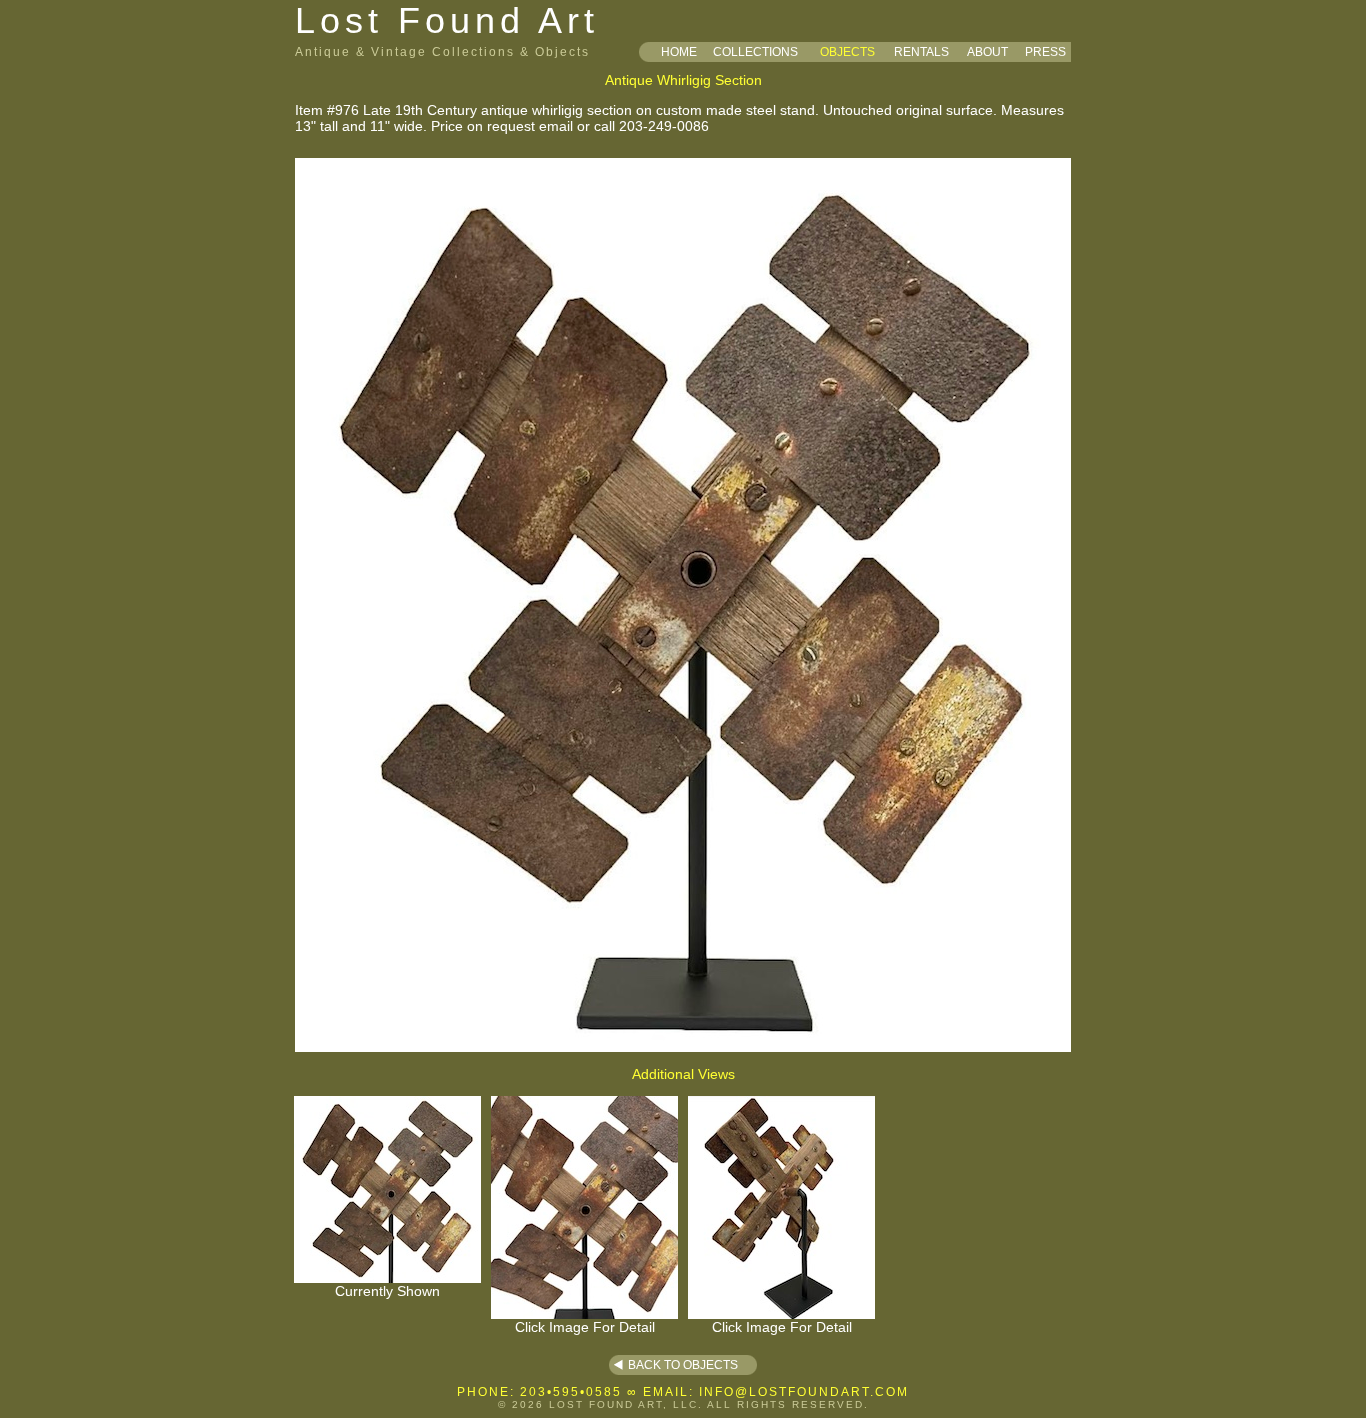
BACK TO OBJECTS (683, 1365)
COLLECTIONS (755, 52)
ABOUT (987, 52)
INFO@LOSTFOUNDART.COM (804, 1392)
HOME (679, 52)
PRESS (1045, 52)
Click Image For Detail (585, 1327)
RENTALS (921, 52)
